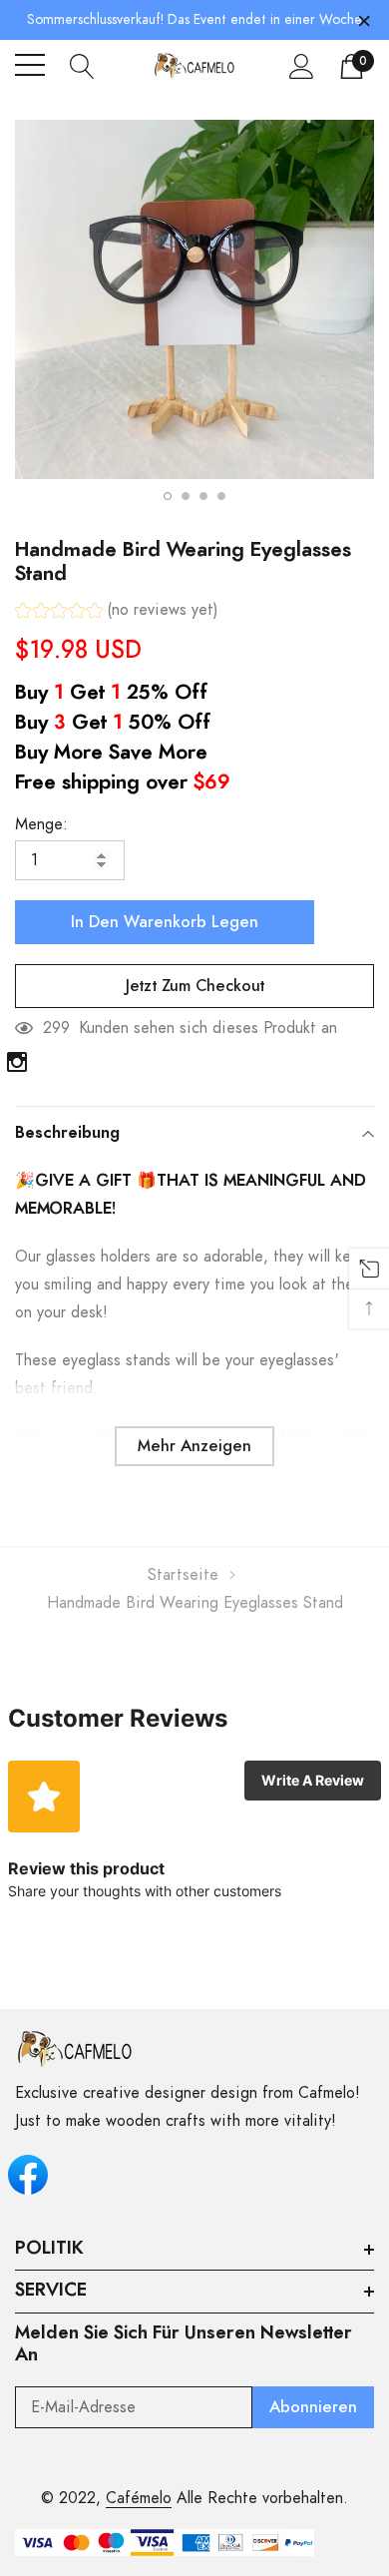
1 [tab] (168, 496)
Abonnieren (313, 2407)
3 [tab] (203, 496)
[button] (117, 612)
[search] (82, 65)
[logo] (194, 65)
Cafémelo (139, 2498)
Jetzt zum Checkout (195, 986)
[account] (302, 66)
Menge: (41, 824)
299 (56, 1028)
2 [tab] (186, 496)
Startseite (183, 1575)
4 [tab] (221, 496)
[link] (17, 1062)
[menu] (30, 65)
